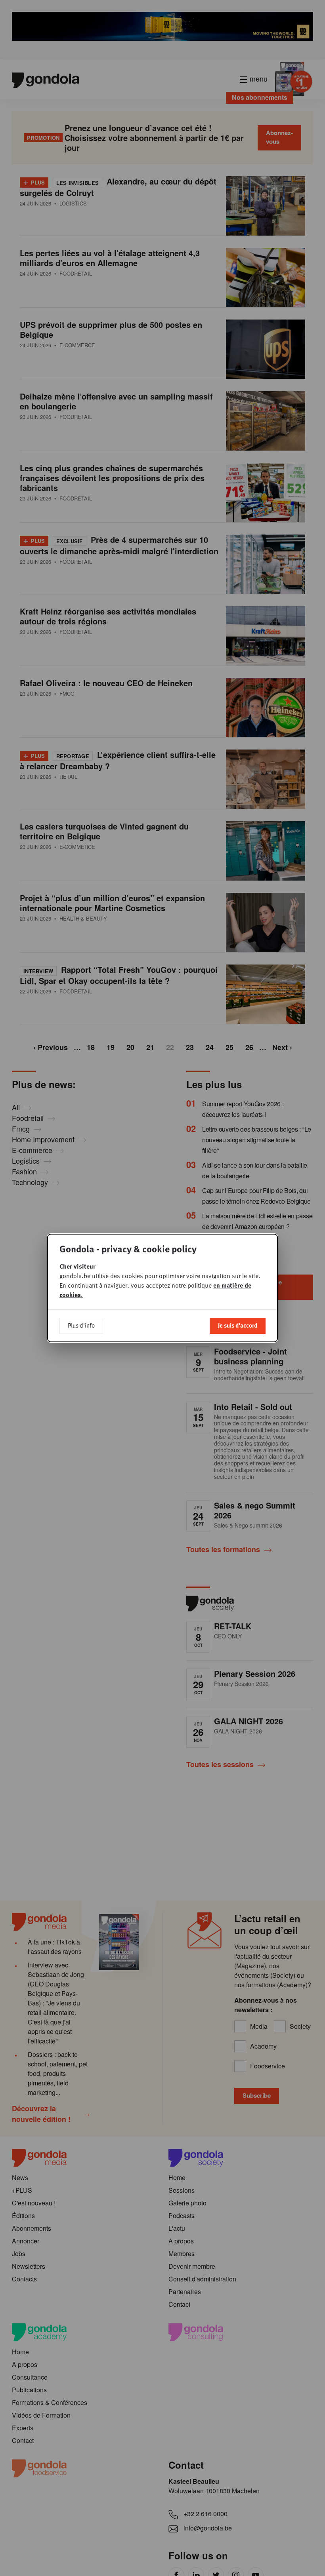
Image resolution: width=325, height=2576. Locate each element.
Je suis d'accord (238, 1325)
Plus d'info (81, 1325)
